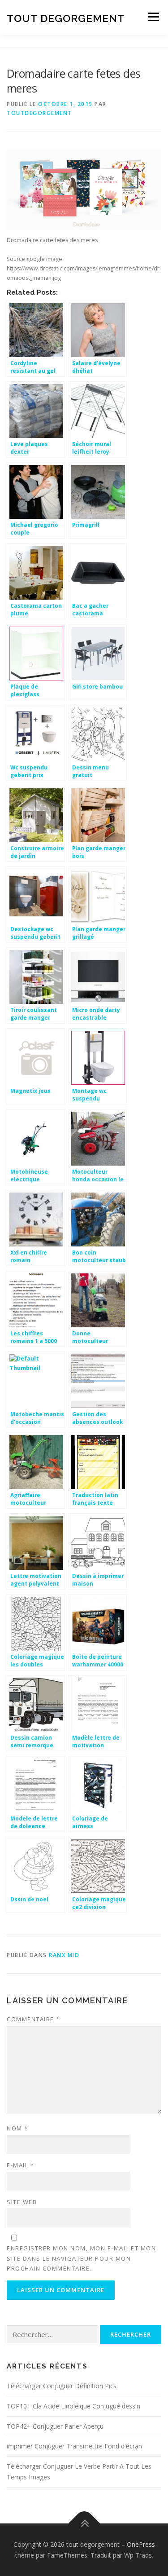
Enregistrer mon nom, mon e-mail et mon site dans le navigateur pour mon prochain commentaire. (81, 2258)
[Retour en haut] (84, 2523)
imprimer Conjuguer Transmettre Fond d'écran (74, 2446)
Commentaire (33, 2019)
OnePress (141, 2544)
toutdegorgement (39, 113)
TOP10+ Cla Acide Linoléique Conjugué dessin (73, 2406)
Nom (17, 2128)
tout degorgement (66, 18)
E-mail (20, 2165)
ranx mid (64, 1955)
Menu (153, 17)
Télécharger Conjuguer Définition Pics (62, 2386)
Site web (22, 2202)
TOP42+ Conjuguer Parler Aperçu (55, 2426)
